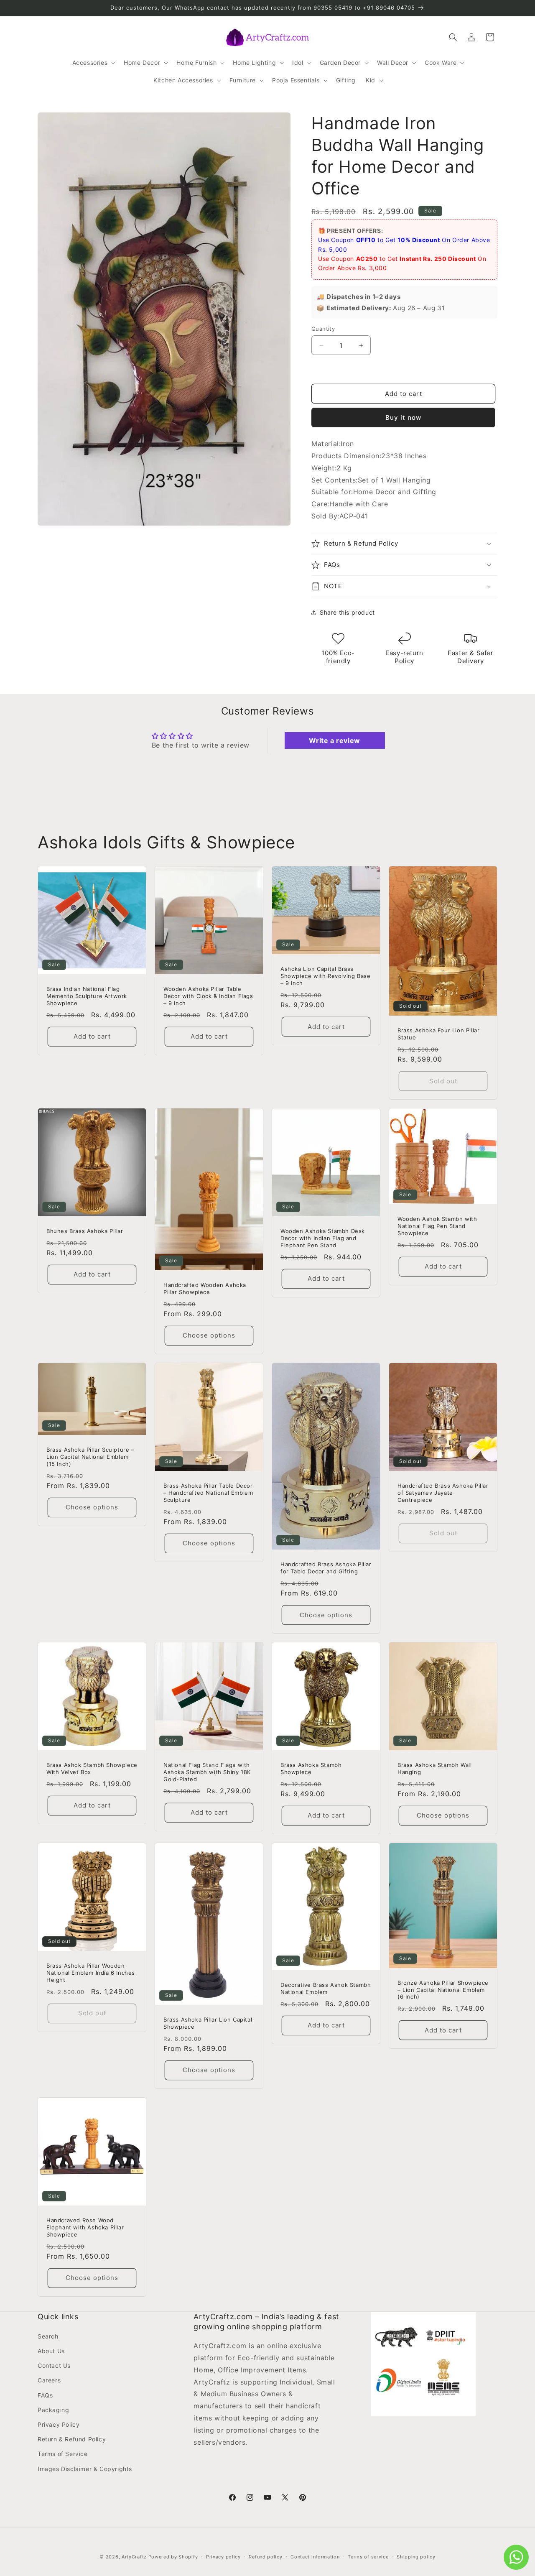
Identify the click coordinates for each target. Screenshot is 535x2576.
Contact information (315, 2557)
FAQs (45, 2395)
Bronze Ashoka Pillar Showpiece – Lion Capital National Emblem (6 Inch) (443, 1990)
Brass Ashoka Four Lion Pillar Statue (438, 1034)
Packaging (53, 2410)
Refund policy (265, 2557)
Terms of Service (63, 2454)
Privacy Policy (59, 2424)
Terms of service (368, 2557)
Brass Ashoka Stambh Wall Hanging (434, 1768)
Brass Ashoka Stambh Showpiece (311, 1768)
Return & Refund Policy (72, 2439)
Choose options (209, 1336)
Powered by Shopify (173, 2557)
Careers (49, 2380)
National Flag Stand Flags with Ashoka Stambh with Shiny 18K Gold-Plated (207, 1772)
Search (48, 2336)
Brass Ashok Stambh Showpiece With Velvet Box (92, 1768)
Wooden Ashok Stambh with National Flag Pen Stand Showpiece (437, 1226)
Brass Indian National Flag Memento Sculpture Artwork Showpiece (87, 996)
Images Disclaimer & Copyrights (85, 2469)
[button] (93, 63)
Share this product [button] (347, 612)
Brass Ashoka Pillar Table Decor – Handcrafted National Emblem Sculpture (208, 1493)
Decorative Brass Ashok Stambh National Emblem (326, 1988)
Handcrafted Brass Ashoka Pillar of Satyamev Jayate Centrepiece (443, 1493)
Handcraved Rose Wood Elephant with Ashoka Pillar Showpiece (85, 2227)
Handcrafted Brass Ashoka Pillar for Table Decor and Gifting (326, 1568)
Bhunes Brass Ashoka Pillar (85, 1231)
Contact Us (54, 2365)
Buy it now (403, 417)
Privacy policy (223, 2557)
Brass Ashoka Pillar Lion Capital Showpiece (208, 2023)
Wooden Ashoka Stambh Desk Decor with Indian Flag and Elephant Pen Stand (323, 1238)
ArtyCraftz (134, 2557)
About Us (51, 2351)
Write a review (334, 740)
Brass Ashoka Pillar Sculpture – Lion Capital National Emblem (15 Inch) (90, 1457)
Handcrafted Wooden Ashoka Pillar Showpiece (205, 1288)
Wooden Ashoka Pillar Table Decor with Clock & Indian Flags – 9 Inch (208, 996)
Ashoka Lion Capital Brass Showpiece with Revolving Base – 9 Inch (325, 976)
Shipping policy (416, 2557)
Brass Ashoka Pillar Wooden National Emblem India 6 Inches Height (91, 1973)
